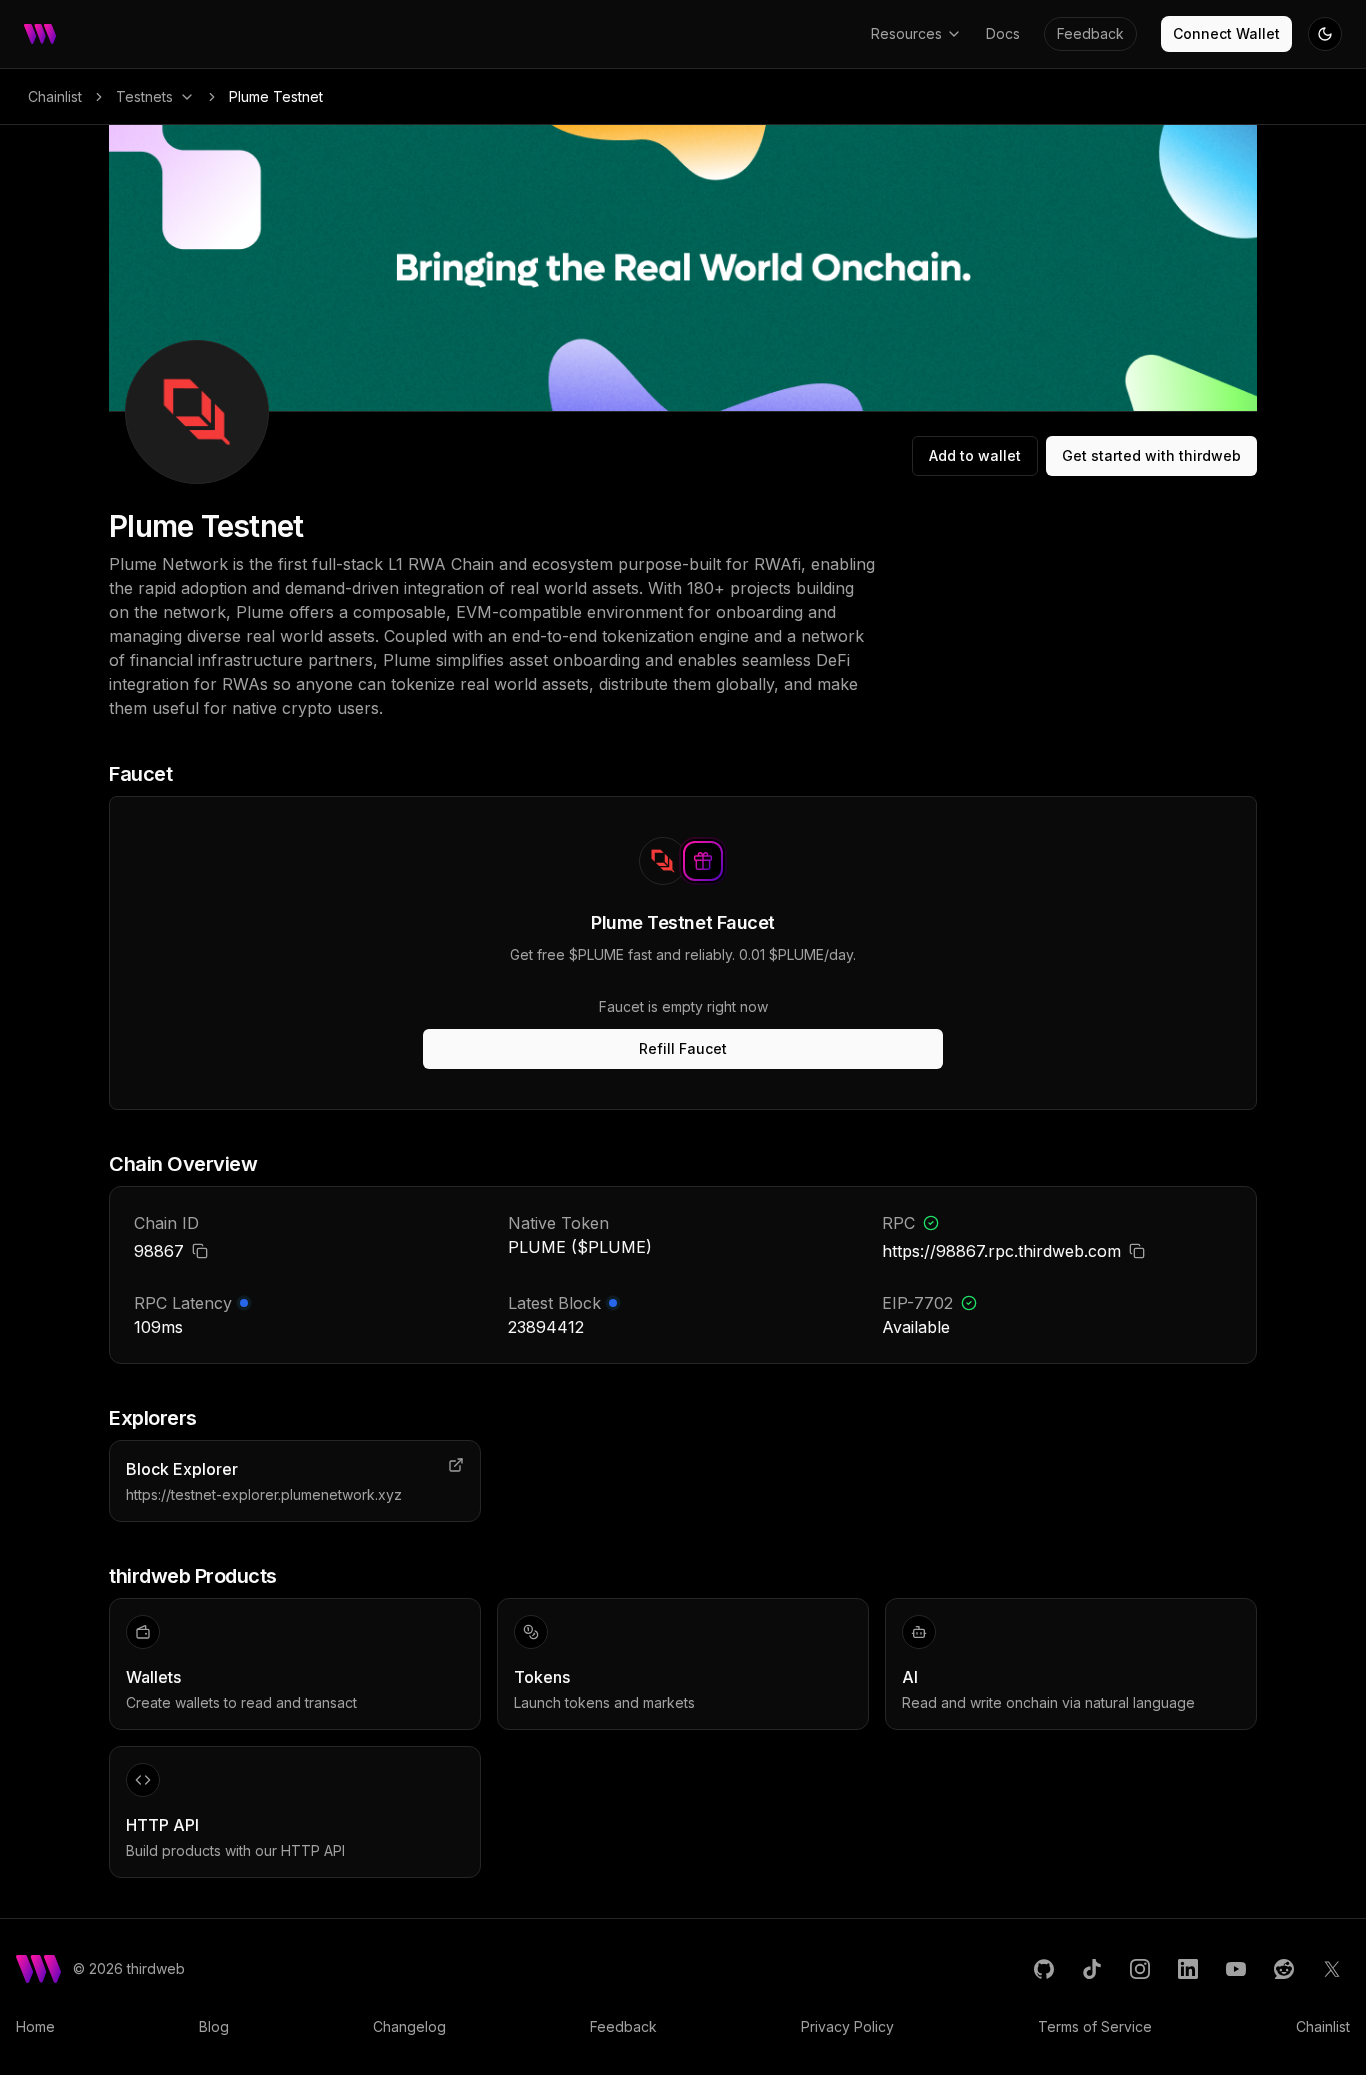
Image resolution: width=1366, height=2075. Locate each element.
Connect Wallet (1226, 33)
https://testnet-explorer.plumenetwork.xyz (264, 1494)
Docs (1003, 33)
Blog (214, 2026)
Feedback (1090, 33)
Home (35, 2026)
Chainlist (55, 96)
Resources (906, 33)
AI (910, 1677)
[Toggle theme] (1325, 34)
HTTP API (162, 1825)
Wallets (153, 1677)
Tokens (542, 1677)
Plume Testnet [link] (276, 96)
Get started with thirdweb (1151, 455)
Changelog (409, 2026)
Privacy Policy (847, 2026)
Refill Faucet (683, 1048)
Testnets (144, 96)
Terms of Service (1095, 2026)
